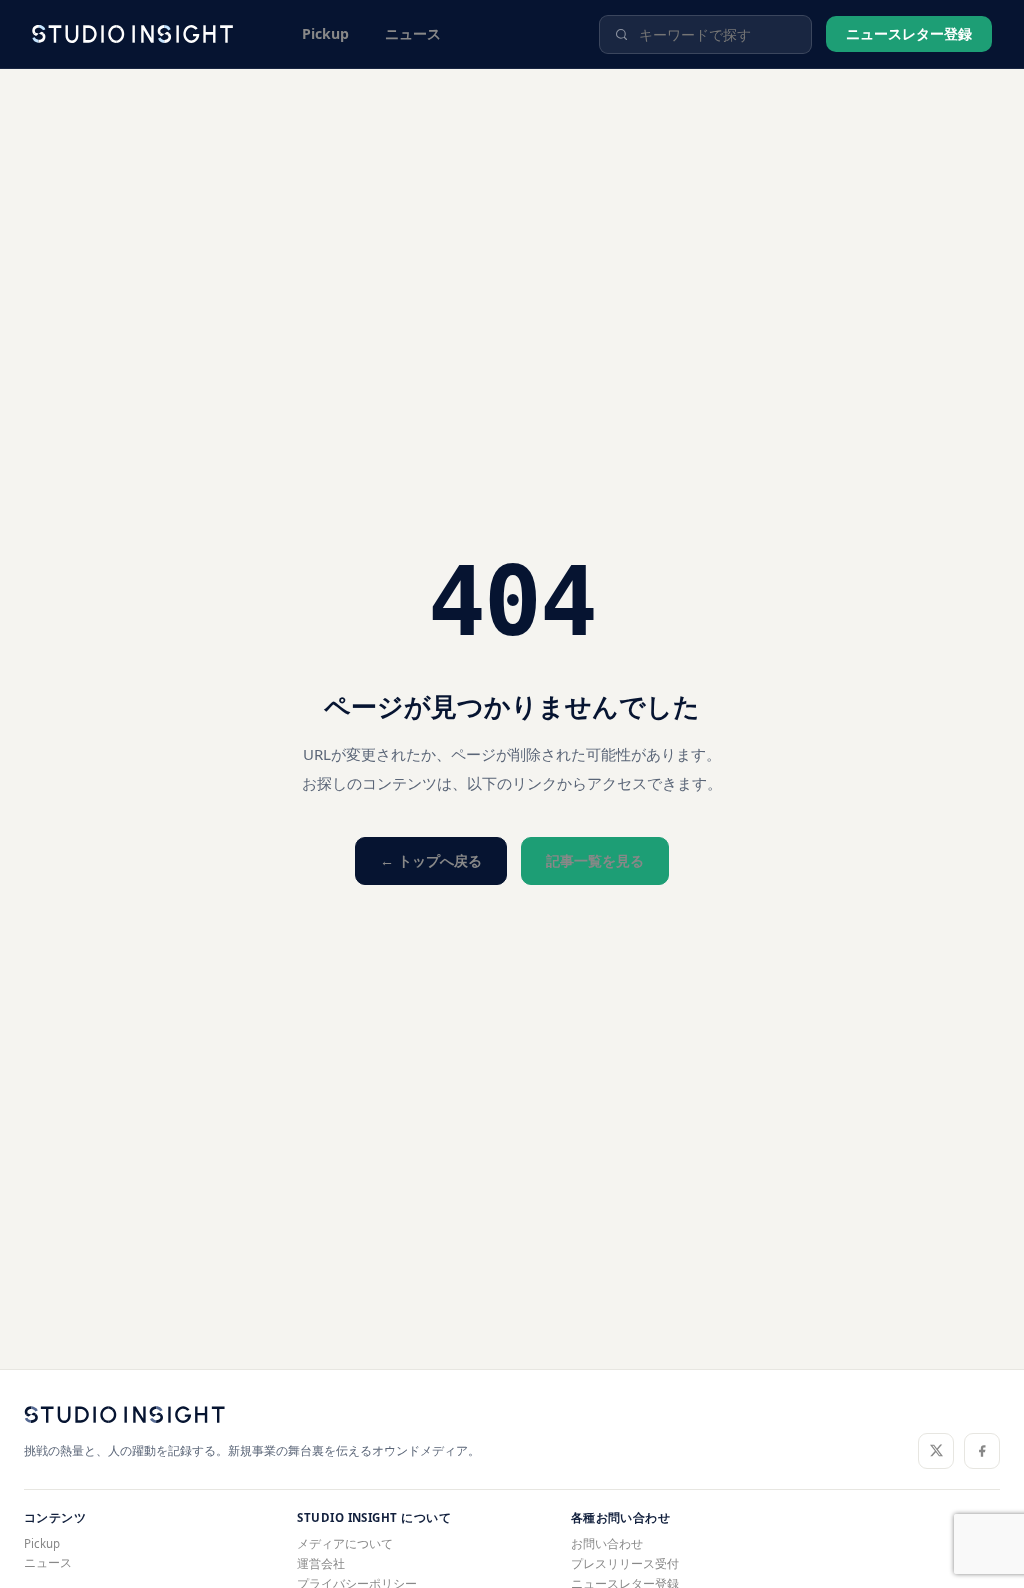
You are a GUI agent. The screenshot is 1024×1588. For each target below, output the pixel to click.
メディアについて (345, 1543)
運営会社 (321, 1563)
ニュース (413, 33)
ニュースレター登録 (909, 33)
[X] (936, 1451)
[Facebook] (982, 1451)
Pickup (325, 33)
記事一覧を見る (595, 860)
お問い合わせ (607, 1543)
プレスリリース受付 (625, 1563)
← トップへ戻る (431, 860)
